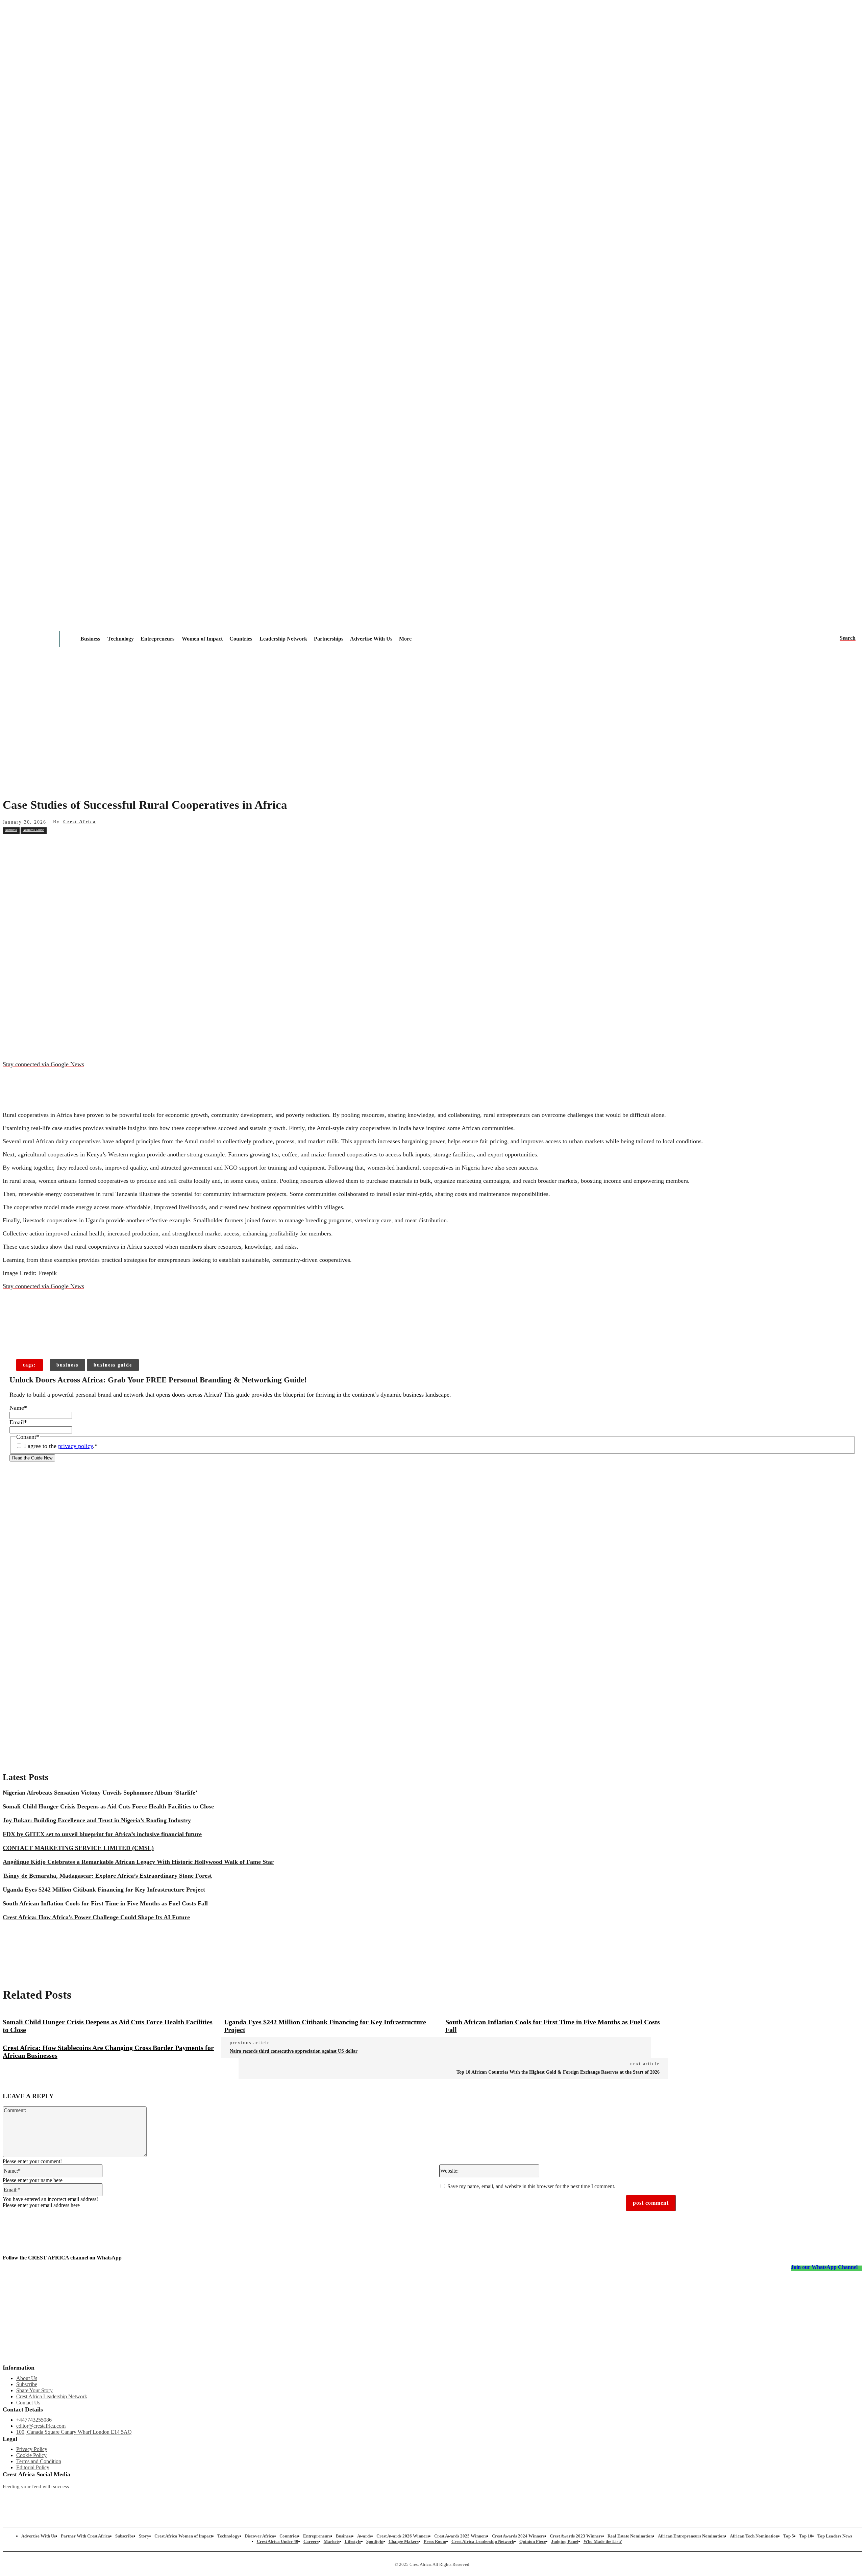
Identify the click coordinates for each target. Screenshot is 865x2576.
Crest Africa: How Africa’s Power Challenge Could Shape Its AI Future (96, 1917)
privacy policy (76, 1446)
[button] (848, 638)
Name (18, 1408)
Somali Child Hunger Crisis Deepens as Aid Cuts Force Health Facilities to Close (108, 1806)
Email (18, 1422)
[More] (112, 1338)
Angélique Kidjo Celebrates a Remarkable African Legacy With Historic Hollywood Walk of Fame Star (138, 1862)
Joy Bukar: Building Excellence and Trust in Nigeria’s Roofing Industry (97, 1820)
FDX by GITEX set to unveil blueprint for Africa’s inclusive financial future (102, 1834)
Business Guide (33, 830)
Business (11, 830)
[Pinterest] (110, 845)
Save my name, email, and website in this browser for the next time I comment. (531, 2186)
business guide (113, 1365)
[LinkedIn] (354, 2498)
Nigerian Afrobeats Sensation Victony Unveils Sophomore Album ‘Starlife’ (100, 1793)
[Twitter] (239, 2498)
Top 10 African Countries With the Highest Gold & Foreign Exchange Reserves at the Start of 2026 (558, 2072)
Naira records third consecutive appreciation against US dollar (294, 2051)
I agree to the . (61, 1446)
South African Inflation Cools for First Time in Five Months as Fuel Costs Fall (105, 1903)
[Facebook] (61, 845)
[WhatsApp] (134, 845)
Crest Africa (80, 822)
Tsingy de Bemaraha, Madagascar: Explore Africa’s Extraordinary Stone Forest (107, 1876)
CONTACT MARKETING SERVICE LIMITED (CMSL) (78, 1848)
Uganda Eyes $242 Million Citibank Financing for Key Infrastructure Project (104, 1890)
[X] (85, 845)
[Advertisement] (432, 739)
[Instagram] (8, 2498)
